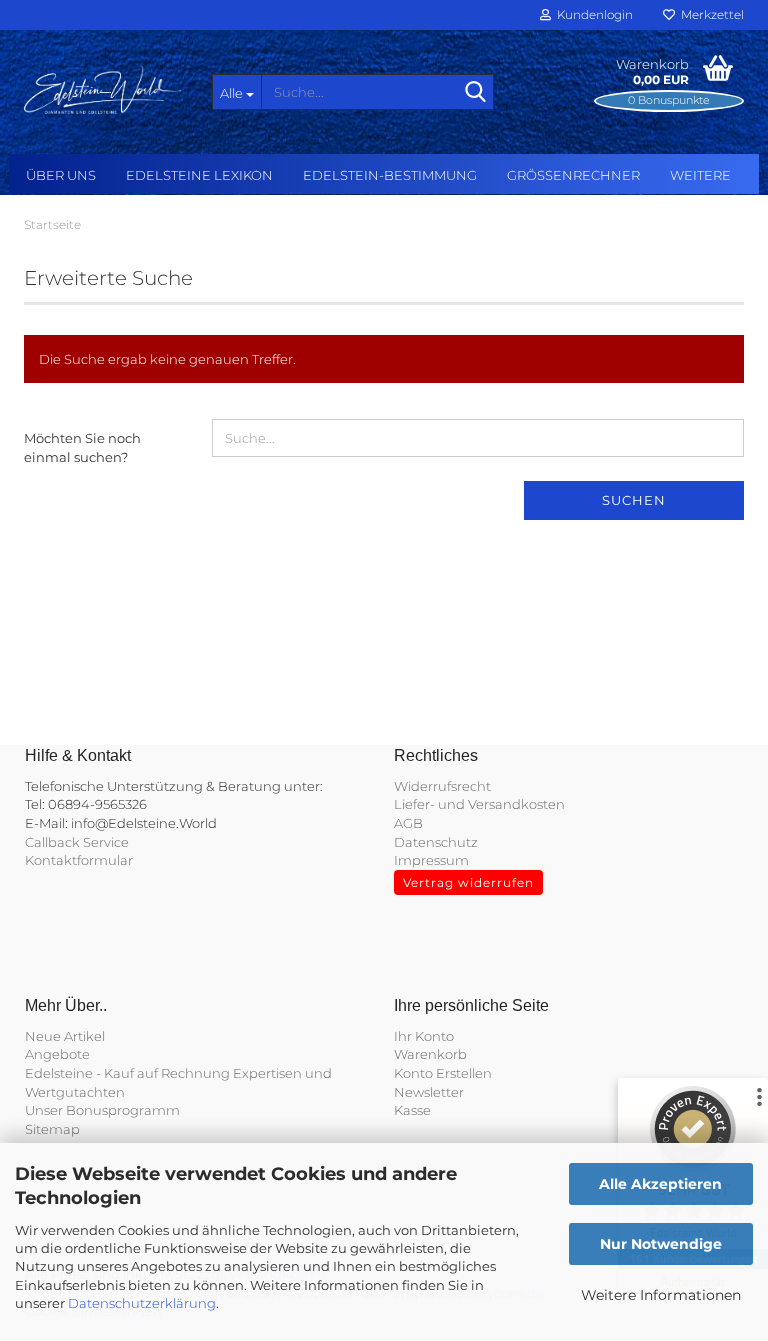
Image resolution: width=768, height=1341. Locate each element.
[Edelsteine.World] (103, 90)
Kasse (412, 1110)
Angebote (57, 1054)
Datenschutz (436, 842)
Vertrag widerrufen (468, 882)
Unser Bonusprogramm (102, 1110)
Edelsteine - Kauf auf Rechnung (127, 1073)
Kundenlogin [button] (592, 14)
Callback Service (77, 842)
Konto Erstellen (443, 1073)
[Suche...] (475, 93)
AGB (408, 823)
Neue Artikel (65, 1036)
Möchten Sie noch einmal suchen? (82, 447)
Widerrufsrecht (442, 786)
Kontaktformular (79, 860)
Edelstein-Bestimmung (390, 175)
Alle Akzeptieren (660, 1184)
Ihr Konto (424, 1036)
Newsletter (429, 1092)
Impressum (431, 860)
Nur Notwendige (661, 1244)
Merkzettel (709, 14)
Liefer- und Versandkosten (479, 804)
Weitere (700, 175)
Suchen (634, 500)
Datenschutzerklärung (142, 1303)
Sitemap (52, 1129)
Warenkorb (430, 1054)
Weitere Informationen (661, 1295)
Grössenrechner (573, 175)
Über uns (61, 175)
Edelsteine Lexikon (199, 175)
